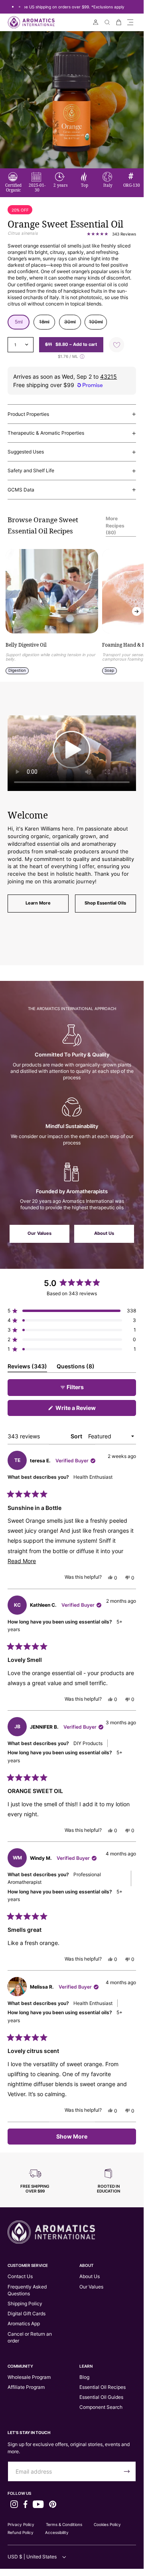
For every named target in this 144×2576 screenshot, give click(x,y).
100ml (98, 324)
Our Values (39, 1233)
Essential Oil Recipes (103, 2387)
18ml (47, 324)
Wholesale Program (29, 2377)
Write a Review (87, 1410)
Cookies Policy (107, 2524)
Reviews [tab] (27, 1368)
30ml (73, 324)
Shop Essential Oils (105, 903)
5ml (19, 322)
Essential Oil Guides (101, 2397)
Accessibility (57, 2532)
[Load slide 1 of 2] (13, 7)
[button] (130, 22)
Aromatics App (24, 2323)
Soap (109, 670)
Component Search (101, 2407)
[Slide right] (137, 612)
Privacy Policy (21, 2524)
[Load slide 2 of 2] (19, 7)
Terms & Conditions (64, 2524)
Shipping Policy (25, 2303)
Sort (77, 1436)
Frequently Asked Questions (27, 2290)
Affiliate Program (26, 2387)
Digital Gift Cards (27, 2313)
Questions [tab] (76, 1368)
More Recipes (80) (115, 525)
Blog (84, 2377)
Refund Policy (21, 2532)
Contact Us (20, 2276)
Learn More (38, 903)
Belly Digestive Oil (26, 645)
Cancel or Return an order (30, 2337)
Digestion (17, 670)
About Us (104, 1233)
